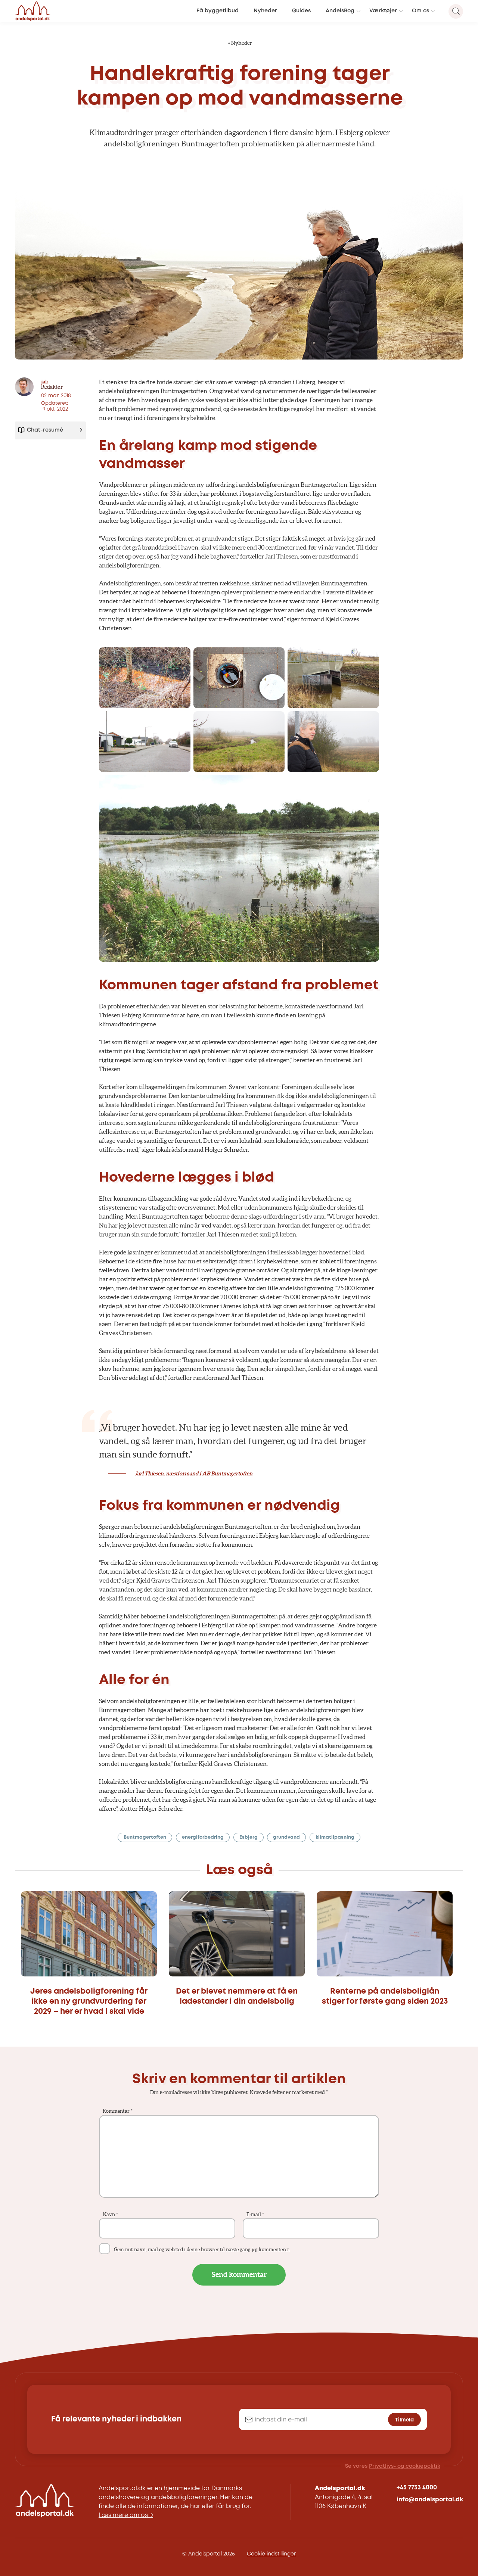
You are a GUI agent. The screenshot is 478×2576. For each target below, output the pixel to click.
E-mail (255, 2214)
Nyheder (265, 11)
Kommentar (118, 2111)
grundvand (286, 1837)
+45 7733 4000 (417, 2488)
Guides (301, 11)
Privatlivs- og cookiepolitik (405, 2466)
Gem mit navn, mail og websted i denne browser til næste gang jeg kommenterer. (202, 2250)
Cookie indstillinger (271, 2554)
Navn (110, 2214)
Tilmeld (404, 2420)
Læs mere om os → (126, 2515)
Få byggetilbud (218, 11)
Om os (420, 11)
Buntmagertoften (145, 1837)
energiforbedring (203, 1837)
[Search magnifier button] (456, 11)
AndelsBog (340, 11)
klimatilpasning (335, 1837)
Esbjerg (249, 1837)
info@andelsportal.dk (430, 2500)
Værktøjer (383, 11)
